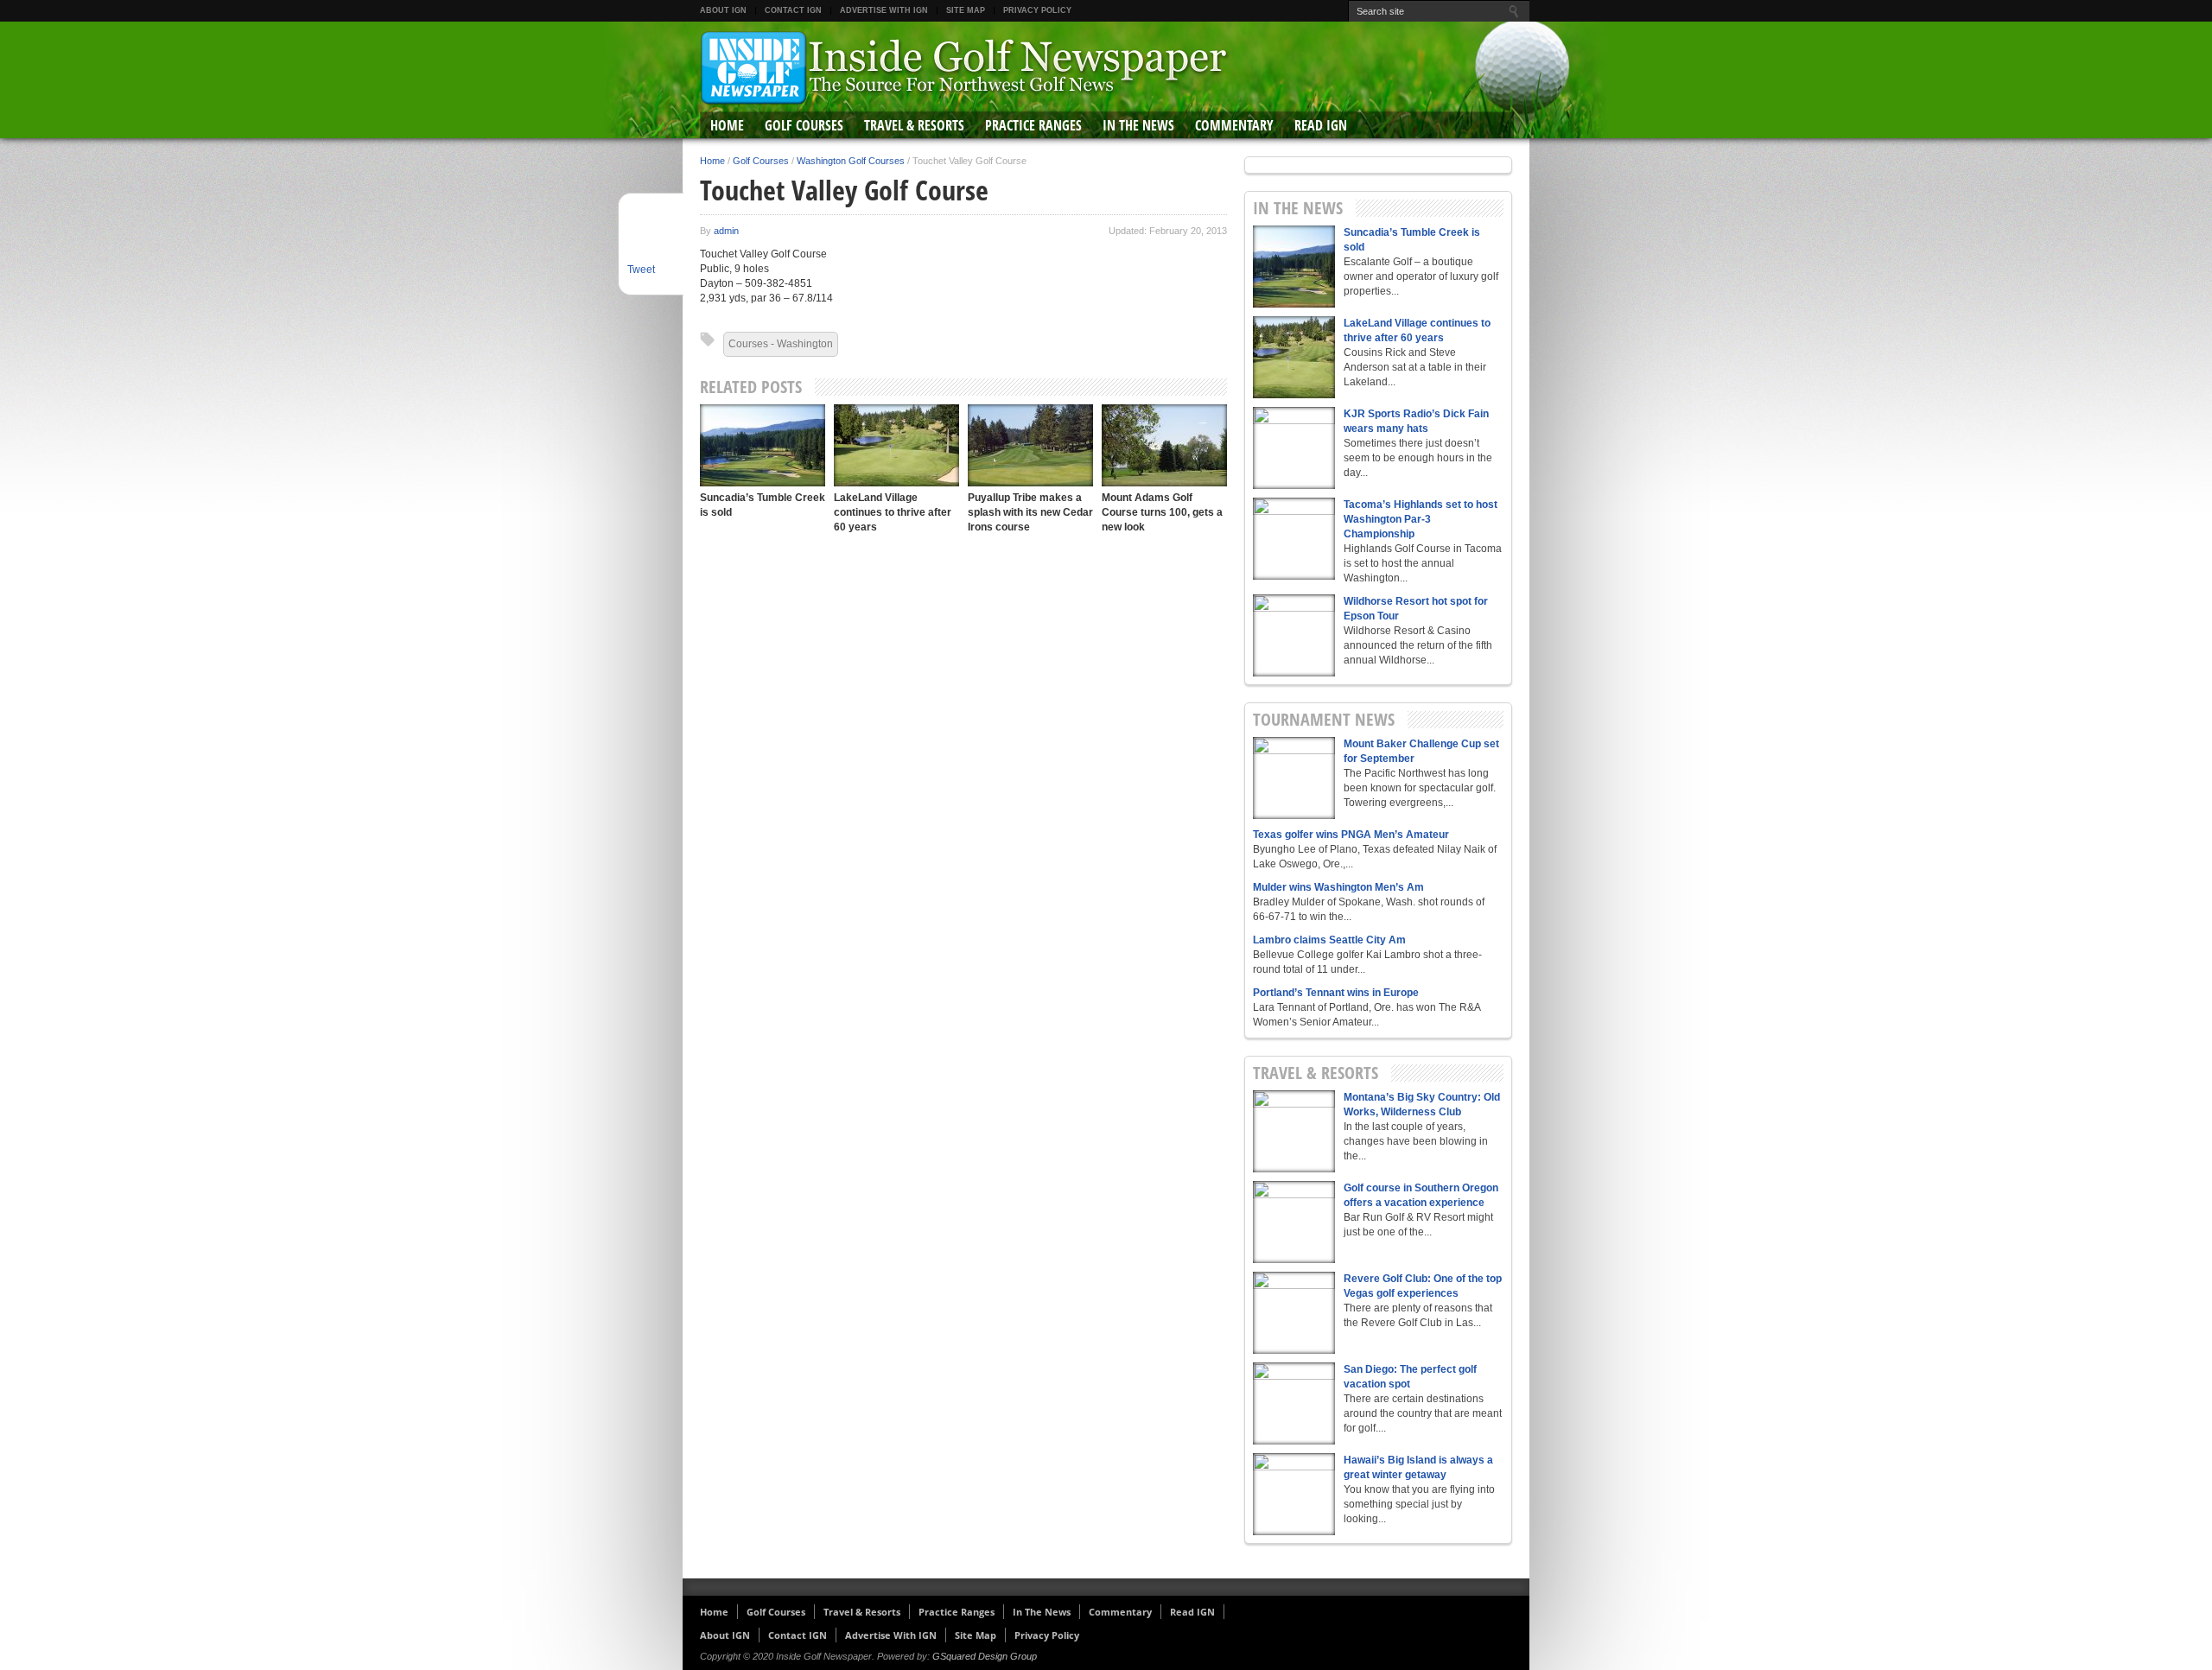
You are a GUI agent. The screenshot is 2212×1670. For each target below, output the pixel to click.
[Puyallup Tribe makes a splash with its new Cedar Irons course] (1030, 445)
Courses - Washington (781, 344)
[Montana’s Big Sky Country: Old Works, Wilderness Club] (1294, 1131)
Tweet (641, 270)
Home (727, 125)
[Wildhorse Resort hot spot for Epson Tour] (1294, 635)
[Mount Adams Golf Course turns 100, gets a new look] (1164, 445)
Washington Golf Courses (851, 161)
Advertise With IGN (884, 10)
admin (726, 231)
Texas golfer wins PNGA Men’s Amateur (1351, 835)
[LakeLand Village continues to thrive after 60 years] (896, 445)
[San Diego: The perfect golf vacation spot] (1294, 1403)
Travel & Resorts (914, 125)
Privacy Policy (1037, 10)
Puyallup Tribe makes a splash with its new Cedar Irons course (1030, 512)
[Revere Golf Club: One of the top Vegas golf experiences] (1294, 1313)
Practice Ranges (1033, 125)
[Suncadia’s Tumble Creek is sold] (763, 445)
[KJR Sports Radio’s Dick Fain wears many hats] (1294, 448)
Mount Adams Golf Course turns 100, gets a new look (1162, 512)
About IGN (723, 10)
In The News (1138, 125)
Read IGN (1321, 125)
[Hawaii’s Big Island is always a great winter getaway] (1294, 1494)
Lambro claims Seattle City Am (1329, 940)
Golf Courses (804, 125)
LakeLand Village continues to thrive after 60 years (893, 512)
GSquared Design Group (985, 1656)
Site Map (966, 10)
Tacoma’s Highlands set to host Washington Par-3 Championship (1421, 519)
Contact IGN (793, 10)
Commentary (1234, 125)
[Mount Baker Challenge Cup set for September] (1294, 778)
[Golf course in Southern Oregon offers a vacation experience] (1294, 1222)
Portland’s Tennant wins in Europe (1336, 993)
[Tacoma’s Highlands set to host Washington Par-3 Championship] (1294, 539)
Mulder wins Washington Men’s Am (1338, 887)
